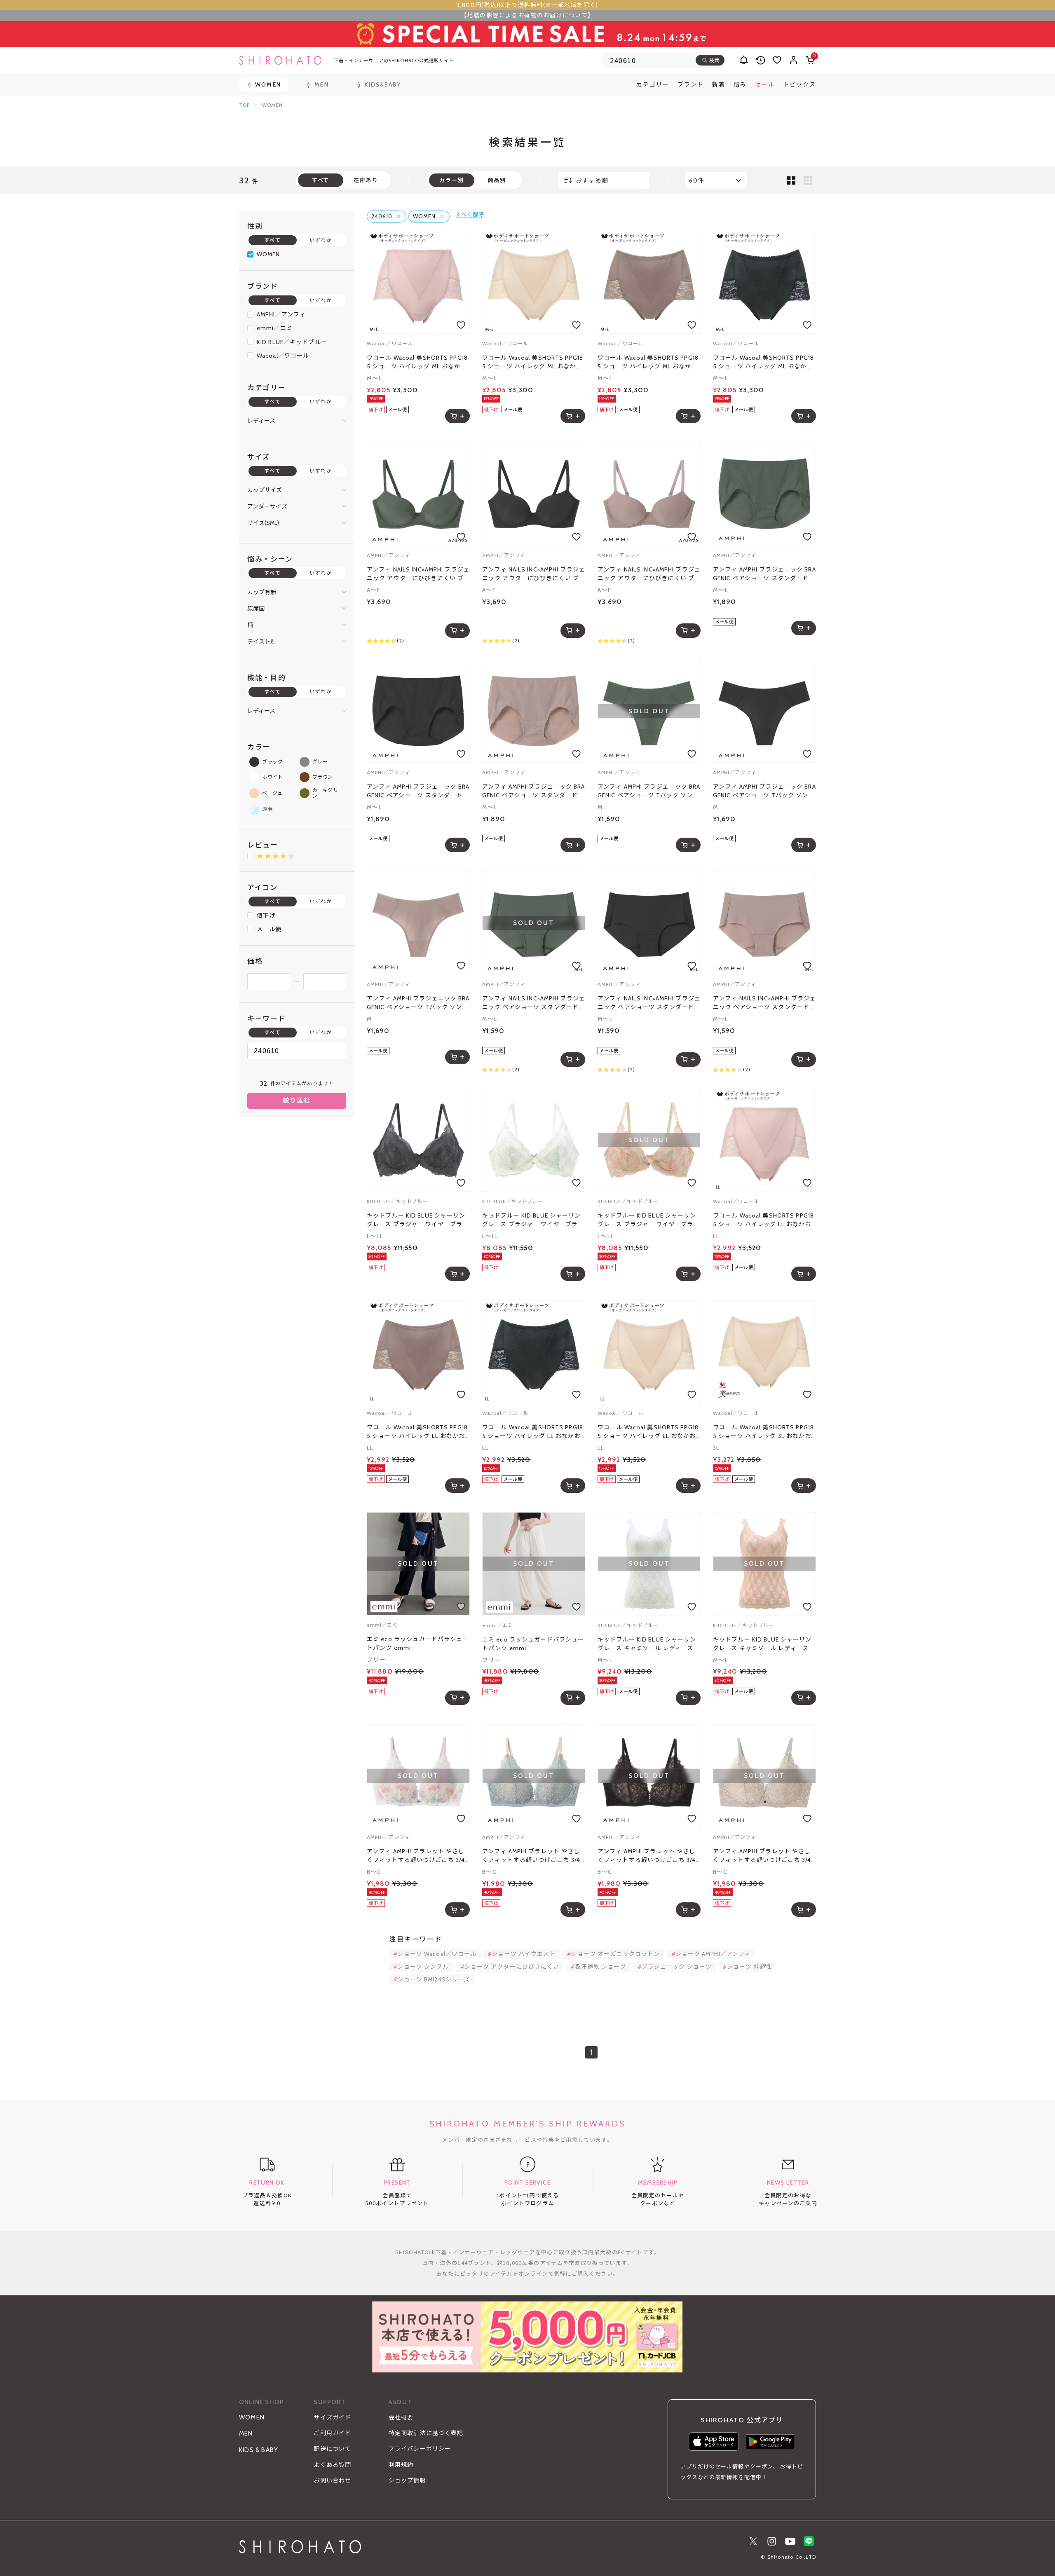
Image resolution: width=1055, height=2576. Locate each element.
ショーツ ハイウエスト (524, 1954)
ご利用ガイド (332, 2433)
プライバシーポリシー (420, 2449)
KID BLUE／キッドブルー (292, 342)
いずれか (321, 240)
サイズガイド (332, 2417)
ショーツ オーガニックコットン (616, 1954)
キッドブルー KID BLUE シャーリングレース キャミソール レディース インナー (647, 1644)
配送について (332, 2449)
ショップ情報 (407, 2480)
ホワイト (272, 777)
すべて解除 (470, 214)
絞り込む (297, 1101)
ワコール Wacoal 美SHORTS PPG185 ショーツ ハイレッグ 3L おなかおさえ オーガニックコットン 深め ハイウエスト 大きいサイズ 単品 (763, 1432)
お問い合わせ (332, 2480)
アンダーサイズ (267, 506)
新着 (719, 84)
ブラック (272, 762)
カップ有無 (262, 592)
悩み (740, 84)
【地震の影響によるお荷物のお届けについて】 (527, 15)
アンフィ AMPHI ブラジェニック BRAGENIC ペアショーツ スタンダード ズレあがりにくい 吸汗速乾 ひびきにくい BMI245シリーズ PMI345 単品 (764, 574)
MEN (246, 2433)
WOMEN (268, 254)
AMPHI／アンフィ (281, 314)
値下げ (266, 916)
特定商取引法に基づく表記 (426, 2433)
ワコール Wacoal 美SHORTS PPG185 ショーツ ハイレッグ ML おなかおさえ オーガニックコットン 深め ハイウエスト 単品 (417, 362)
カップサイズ (265, 490)
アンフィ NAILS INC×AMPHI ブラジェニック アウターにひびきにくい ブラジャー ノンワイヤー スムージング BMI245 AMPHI (418, 574)
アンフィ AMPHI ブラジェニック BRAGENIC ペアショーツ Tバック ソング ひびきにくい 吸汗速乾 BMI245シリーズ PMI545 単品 (649, 791)
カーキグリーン (328, 793)
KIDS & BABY (259, 2450)
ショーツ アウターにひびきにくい (512, 1967)
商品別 (497, 180)
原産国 (256, 609)
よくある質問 (332, 2465)
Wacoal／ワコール (283, 356)
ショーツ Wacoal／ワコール (437, 1954)
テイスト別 (262, 642)
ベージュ (272, 793)
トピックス (799, 84)
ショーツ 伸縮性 (750, 1967)
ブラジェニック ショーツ (677, 1967)
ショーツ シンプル (423, 1967)
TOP (244, 105)
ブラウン (323, 777)
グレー (320, 762)
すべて (272, 240)
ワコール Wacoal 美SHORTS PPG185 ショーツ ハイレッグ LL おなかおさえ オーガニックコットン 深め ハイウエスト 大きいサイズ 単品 (763, 1220)
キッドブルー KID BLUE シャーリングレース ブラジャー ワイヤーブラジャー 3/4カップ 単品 (418, 1220)
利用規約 (401, 2465)
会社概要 (401, 2417)
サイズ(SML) (263, 523)
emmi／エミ (275, 328)
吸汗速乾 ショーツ (600, 1967)
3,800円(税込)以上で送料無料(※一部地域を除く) (527, 5)
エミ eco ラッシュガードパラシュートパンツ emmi (418, 1643)
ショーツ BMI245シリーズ (434, 1979)
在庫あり (366, 180)
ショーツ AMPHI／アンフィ (713, 1954)
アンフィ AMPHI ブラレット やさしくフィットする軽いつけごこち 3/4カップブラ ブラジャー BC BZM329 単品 (416, 1856)
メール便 (269, 929)
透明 (267, 809)
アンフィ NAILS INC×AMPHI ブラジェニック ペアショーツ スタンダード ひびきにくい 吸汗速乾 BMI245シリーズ (534, 1003)
